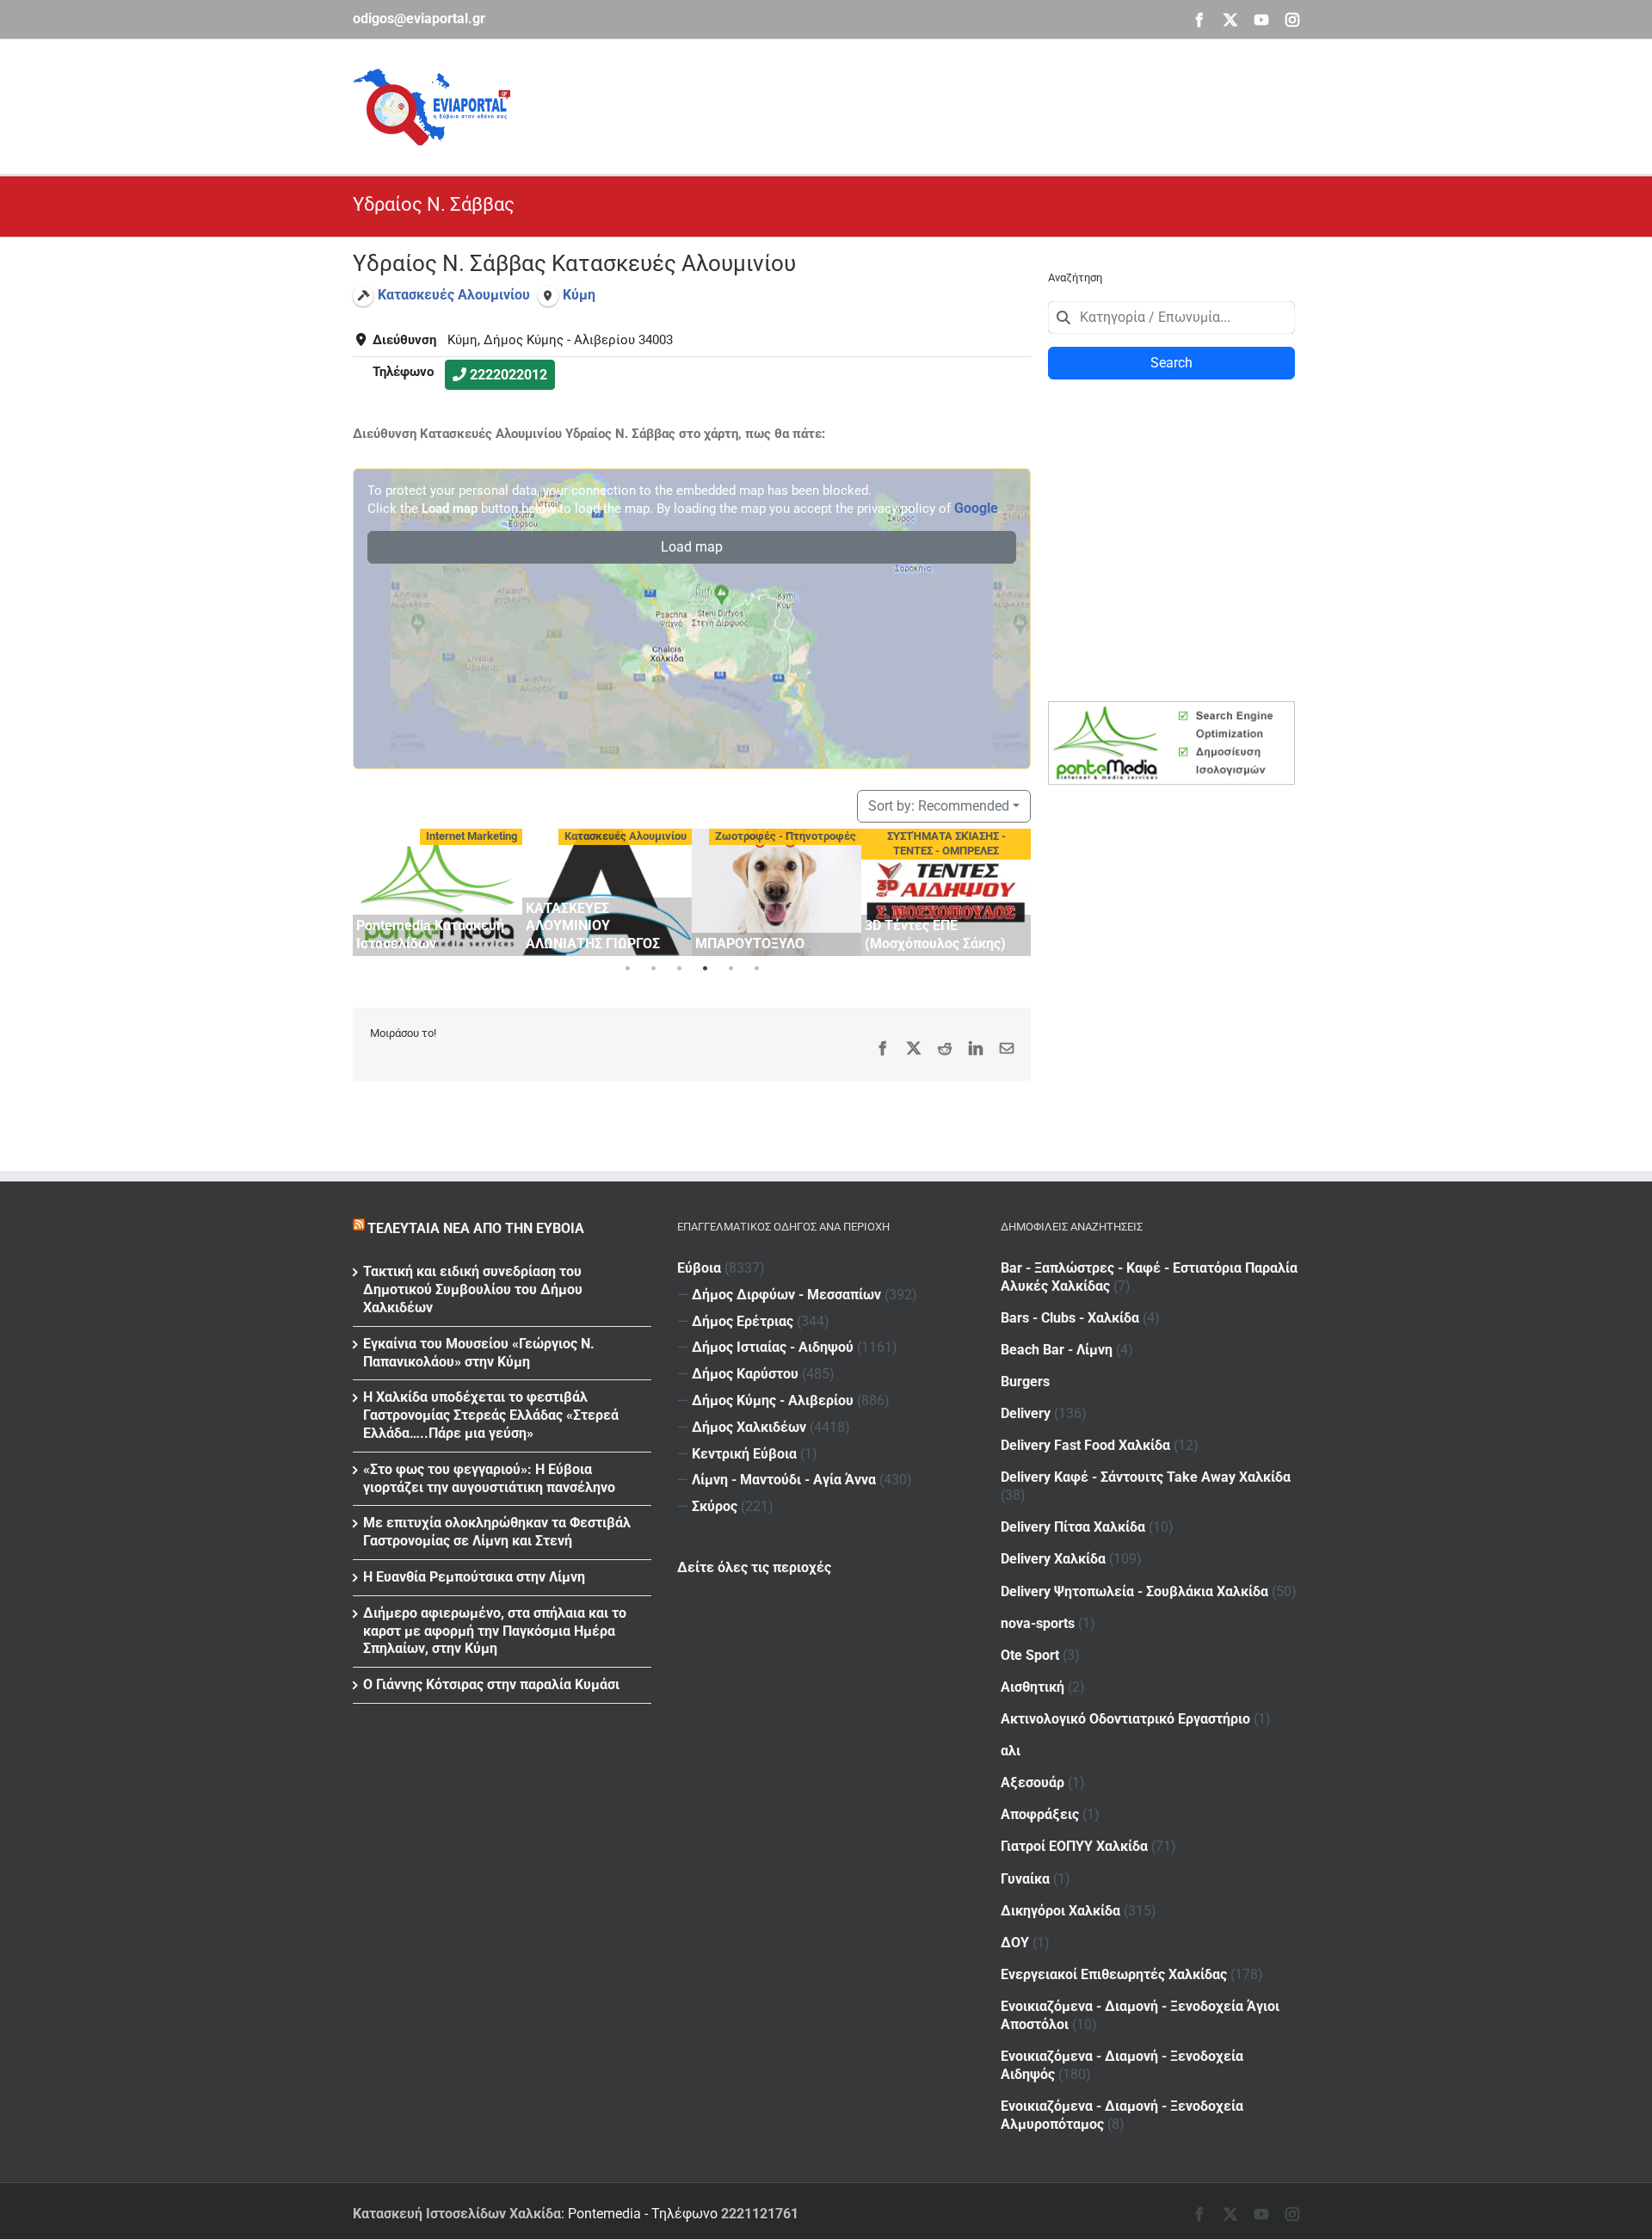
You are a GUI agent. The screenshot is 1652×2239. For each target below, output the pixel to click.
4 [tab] (705, 969)
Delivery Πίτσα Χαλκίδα (1073, 1527)
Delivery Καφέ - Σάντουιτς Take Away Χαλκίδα (1146, 1477)
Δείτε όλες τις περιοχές (754, 1567)
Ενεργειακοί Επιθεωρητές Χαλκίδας (1114, 1974)
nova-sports (1038, 1623)
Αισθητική (1032, 1687)
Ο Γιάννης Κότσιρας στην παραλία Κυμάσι (491, 1684)
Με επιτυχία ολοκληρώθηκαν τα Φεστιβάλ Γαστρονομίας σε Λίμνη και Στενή (497, 1532)
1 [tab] (627, 969)
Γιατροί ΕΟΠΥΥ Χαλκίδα (1074, 1846)
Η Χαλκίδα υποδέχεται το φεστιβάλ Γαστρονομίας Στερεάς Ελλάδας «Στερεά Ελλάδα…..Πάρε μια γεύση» (491, 1415)
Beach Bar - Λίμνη (1057, 1350)
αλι (1011, 1751)
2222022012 (509, 375)
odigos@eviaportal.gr (419, 19)
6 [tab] (756, 969)
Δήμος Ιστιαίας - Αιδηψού (773, 1347)
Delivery (1026, 1413)
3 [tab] (679, 969)
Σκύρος (715, 1506)
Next (1014, 889)
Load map (692, 547)
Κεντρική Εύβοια (744, 1454)
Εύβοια (699, 1268)
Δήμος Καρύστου (745, 1374)
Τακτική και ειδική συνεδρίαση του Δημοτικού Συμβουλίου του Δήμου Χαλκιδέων (473, 1289)
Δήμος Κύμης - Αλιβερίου (773, 1400)
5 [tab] (730, 969)
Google (976, 508)
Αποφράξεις (1040, 1814)
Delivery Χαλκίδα (1053, 1559)
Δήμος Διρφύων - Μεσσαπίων (786, 1295)
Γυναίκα (1025, 1879)
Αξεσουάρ (1032, 1783)
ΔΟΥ (1015, 1943)
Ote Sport (1030, 1655)
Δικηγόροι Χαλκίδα (1060, 1911)
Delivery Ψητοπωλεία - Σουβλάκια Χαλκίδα (1134, 1591)
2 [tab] (653, 969)
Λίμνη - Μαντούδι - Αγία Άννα (784, 1480)
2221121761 (760, 2214)
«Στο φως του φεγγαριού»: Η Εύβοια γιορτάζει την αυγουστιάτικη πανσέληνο (489, 1478)
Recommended (939, 806)
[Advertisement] (986, 104)
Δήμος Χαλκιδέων (749, 1427)
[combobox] (1171, 318)
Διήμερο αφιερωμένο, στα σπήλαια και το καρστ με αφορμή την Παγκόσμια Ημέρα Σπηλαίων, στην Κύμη (495, 1631)
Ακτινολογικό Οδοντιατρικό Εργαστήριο (1125, 1719)
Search (1171, 363)
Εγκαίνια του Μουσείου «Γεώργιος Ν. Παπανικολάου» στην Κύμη (479, 1353)
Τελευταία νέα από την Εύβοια (476, 1228)
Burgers (1025, 1382)
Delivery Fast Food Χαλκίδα (1085, 1445)
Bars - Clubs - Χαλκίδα (1070, 1318)
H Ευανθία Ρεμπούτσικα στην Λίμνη (474, 1577)
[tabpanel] (438, 892)
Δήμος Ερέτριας (743, 1321)
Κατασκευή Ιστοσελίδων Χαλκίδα (457, 2214)
